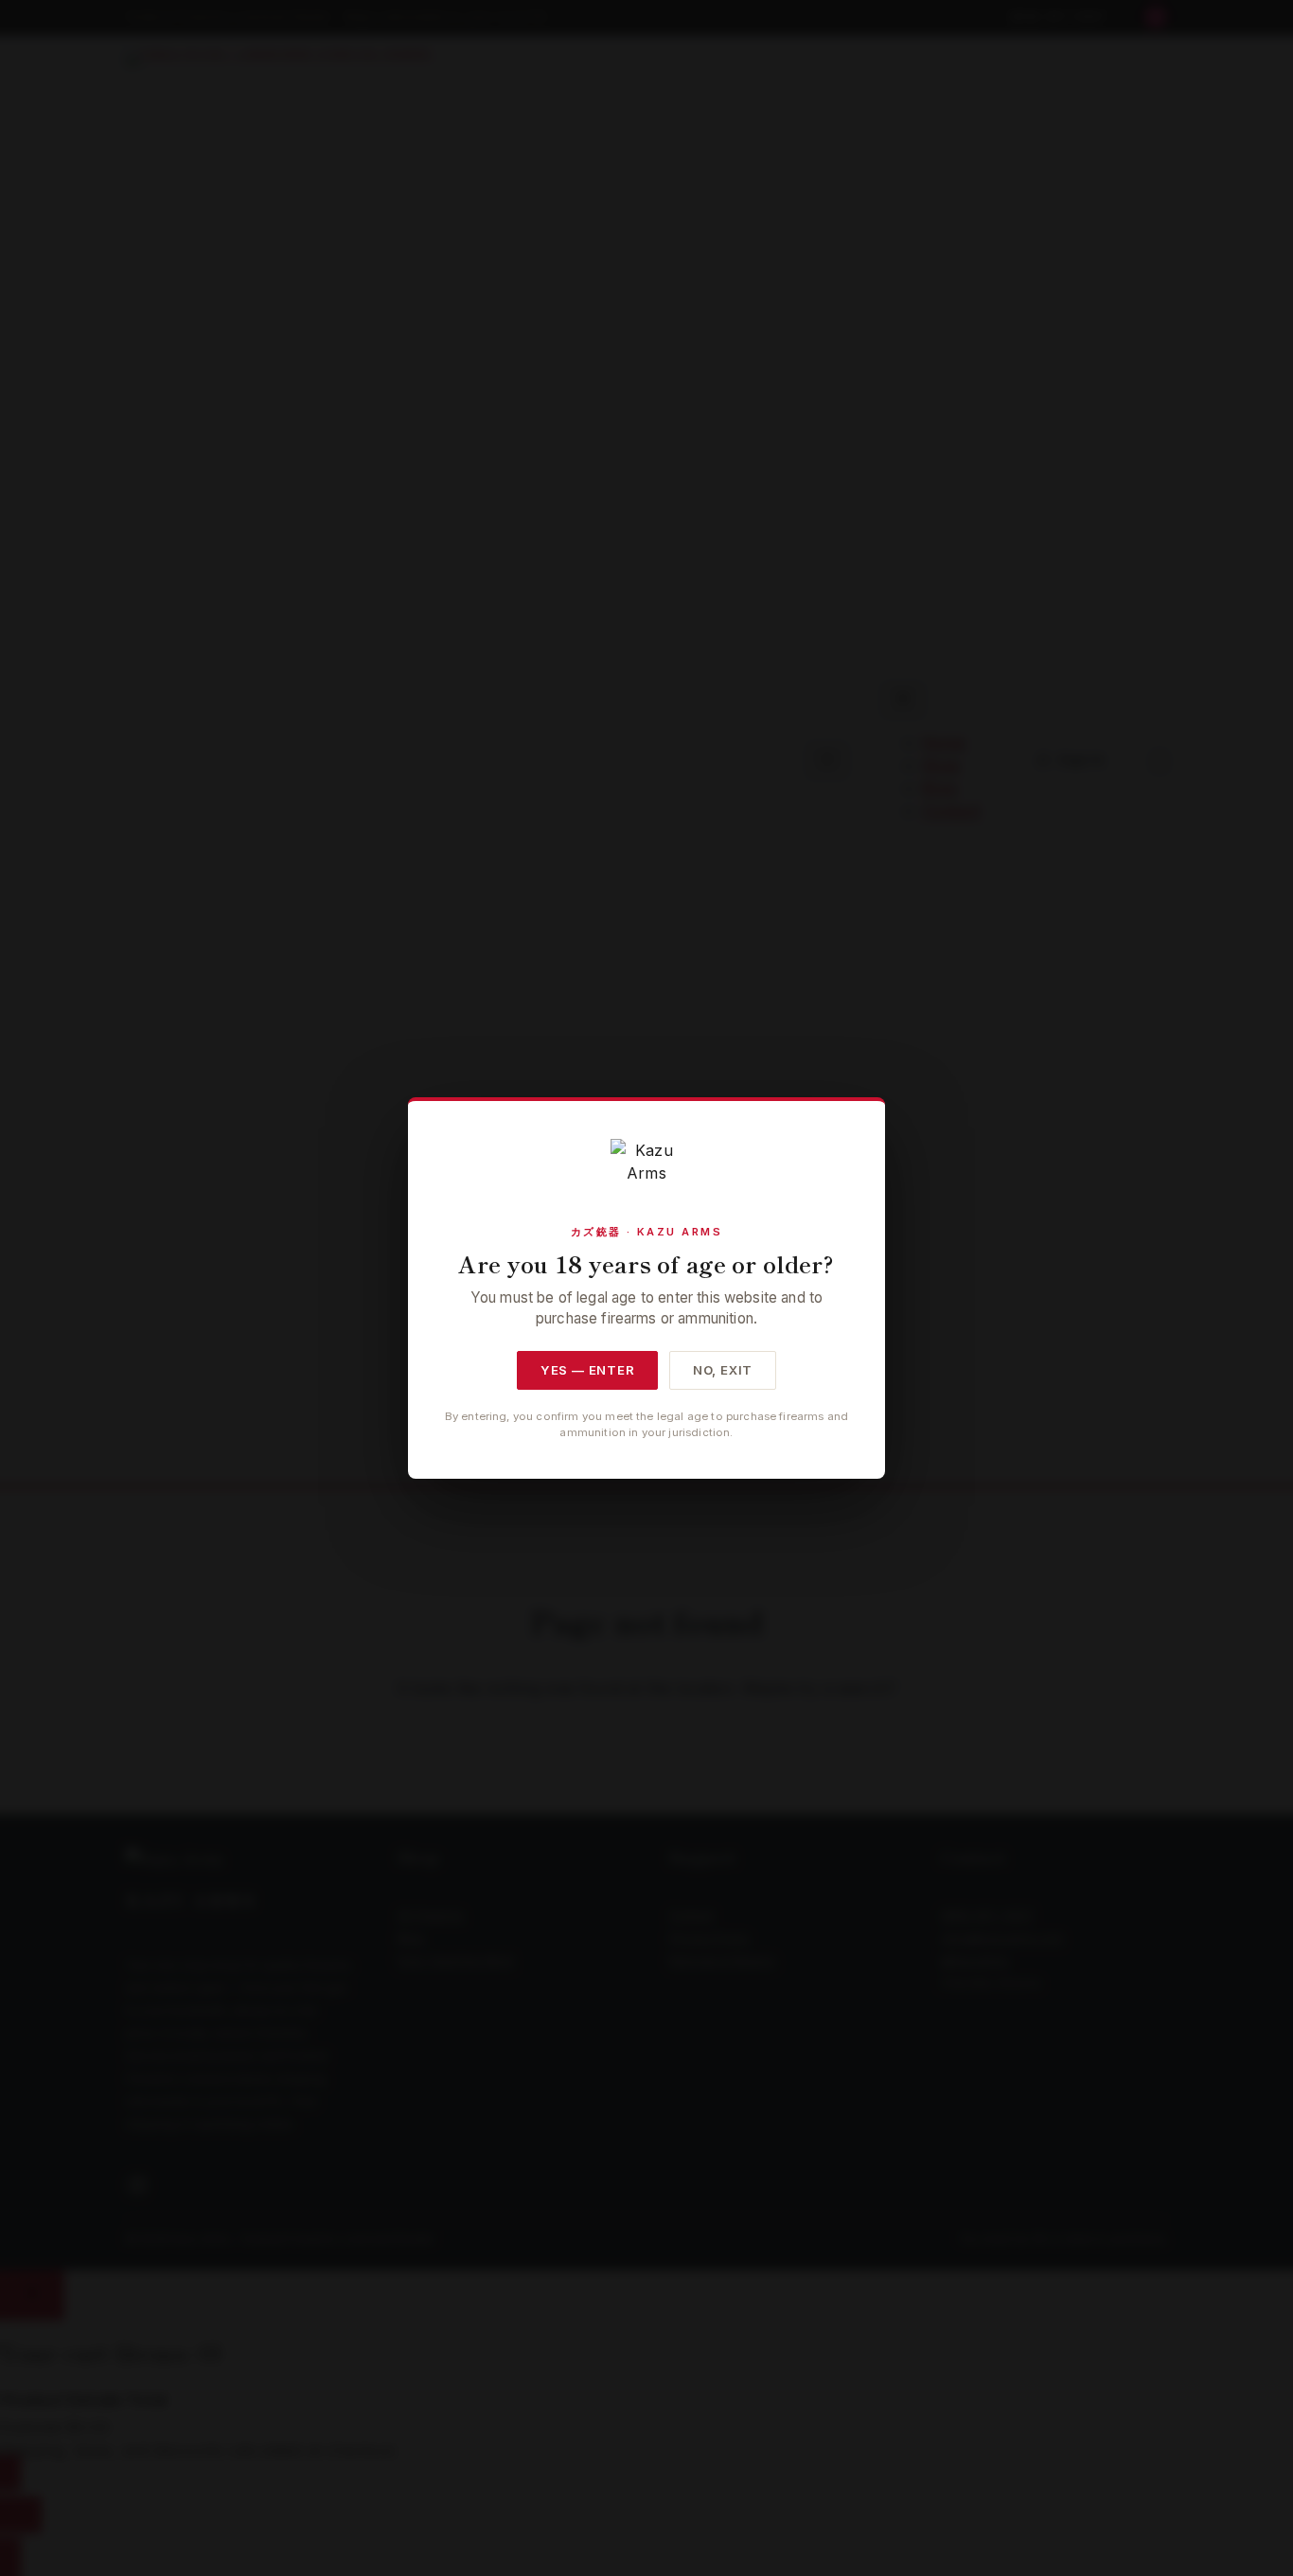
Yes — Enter (588, 1370)
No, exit (723, 1370)
